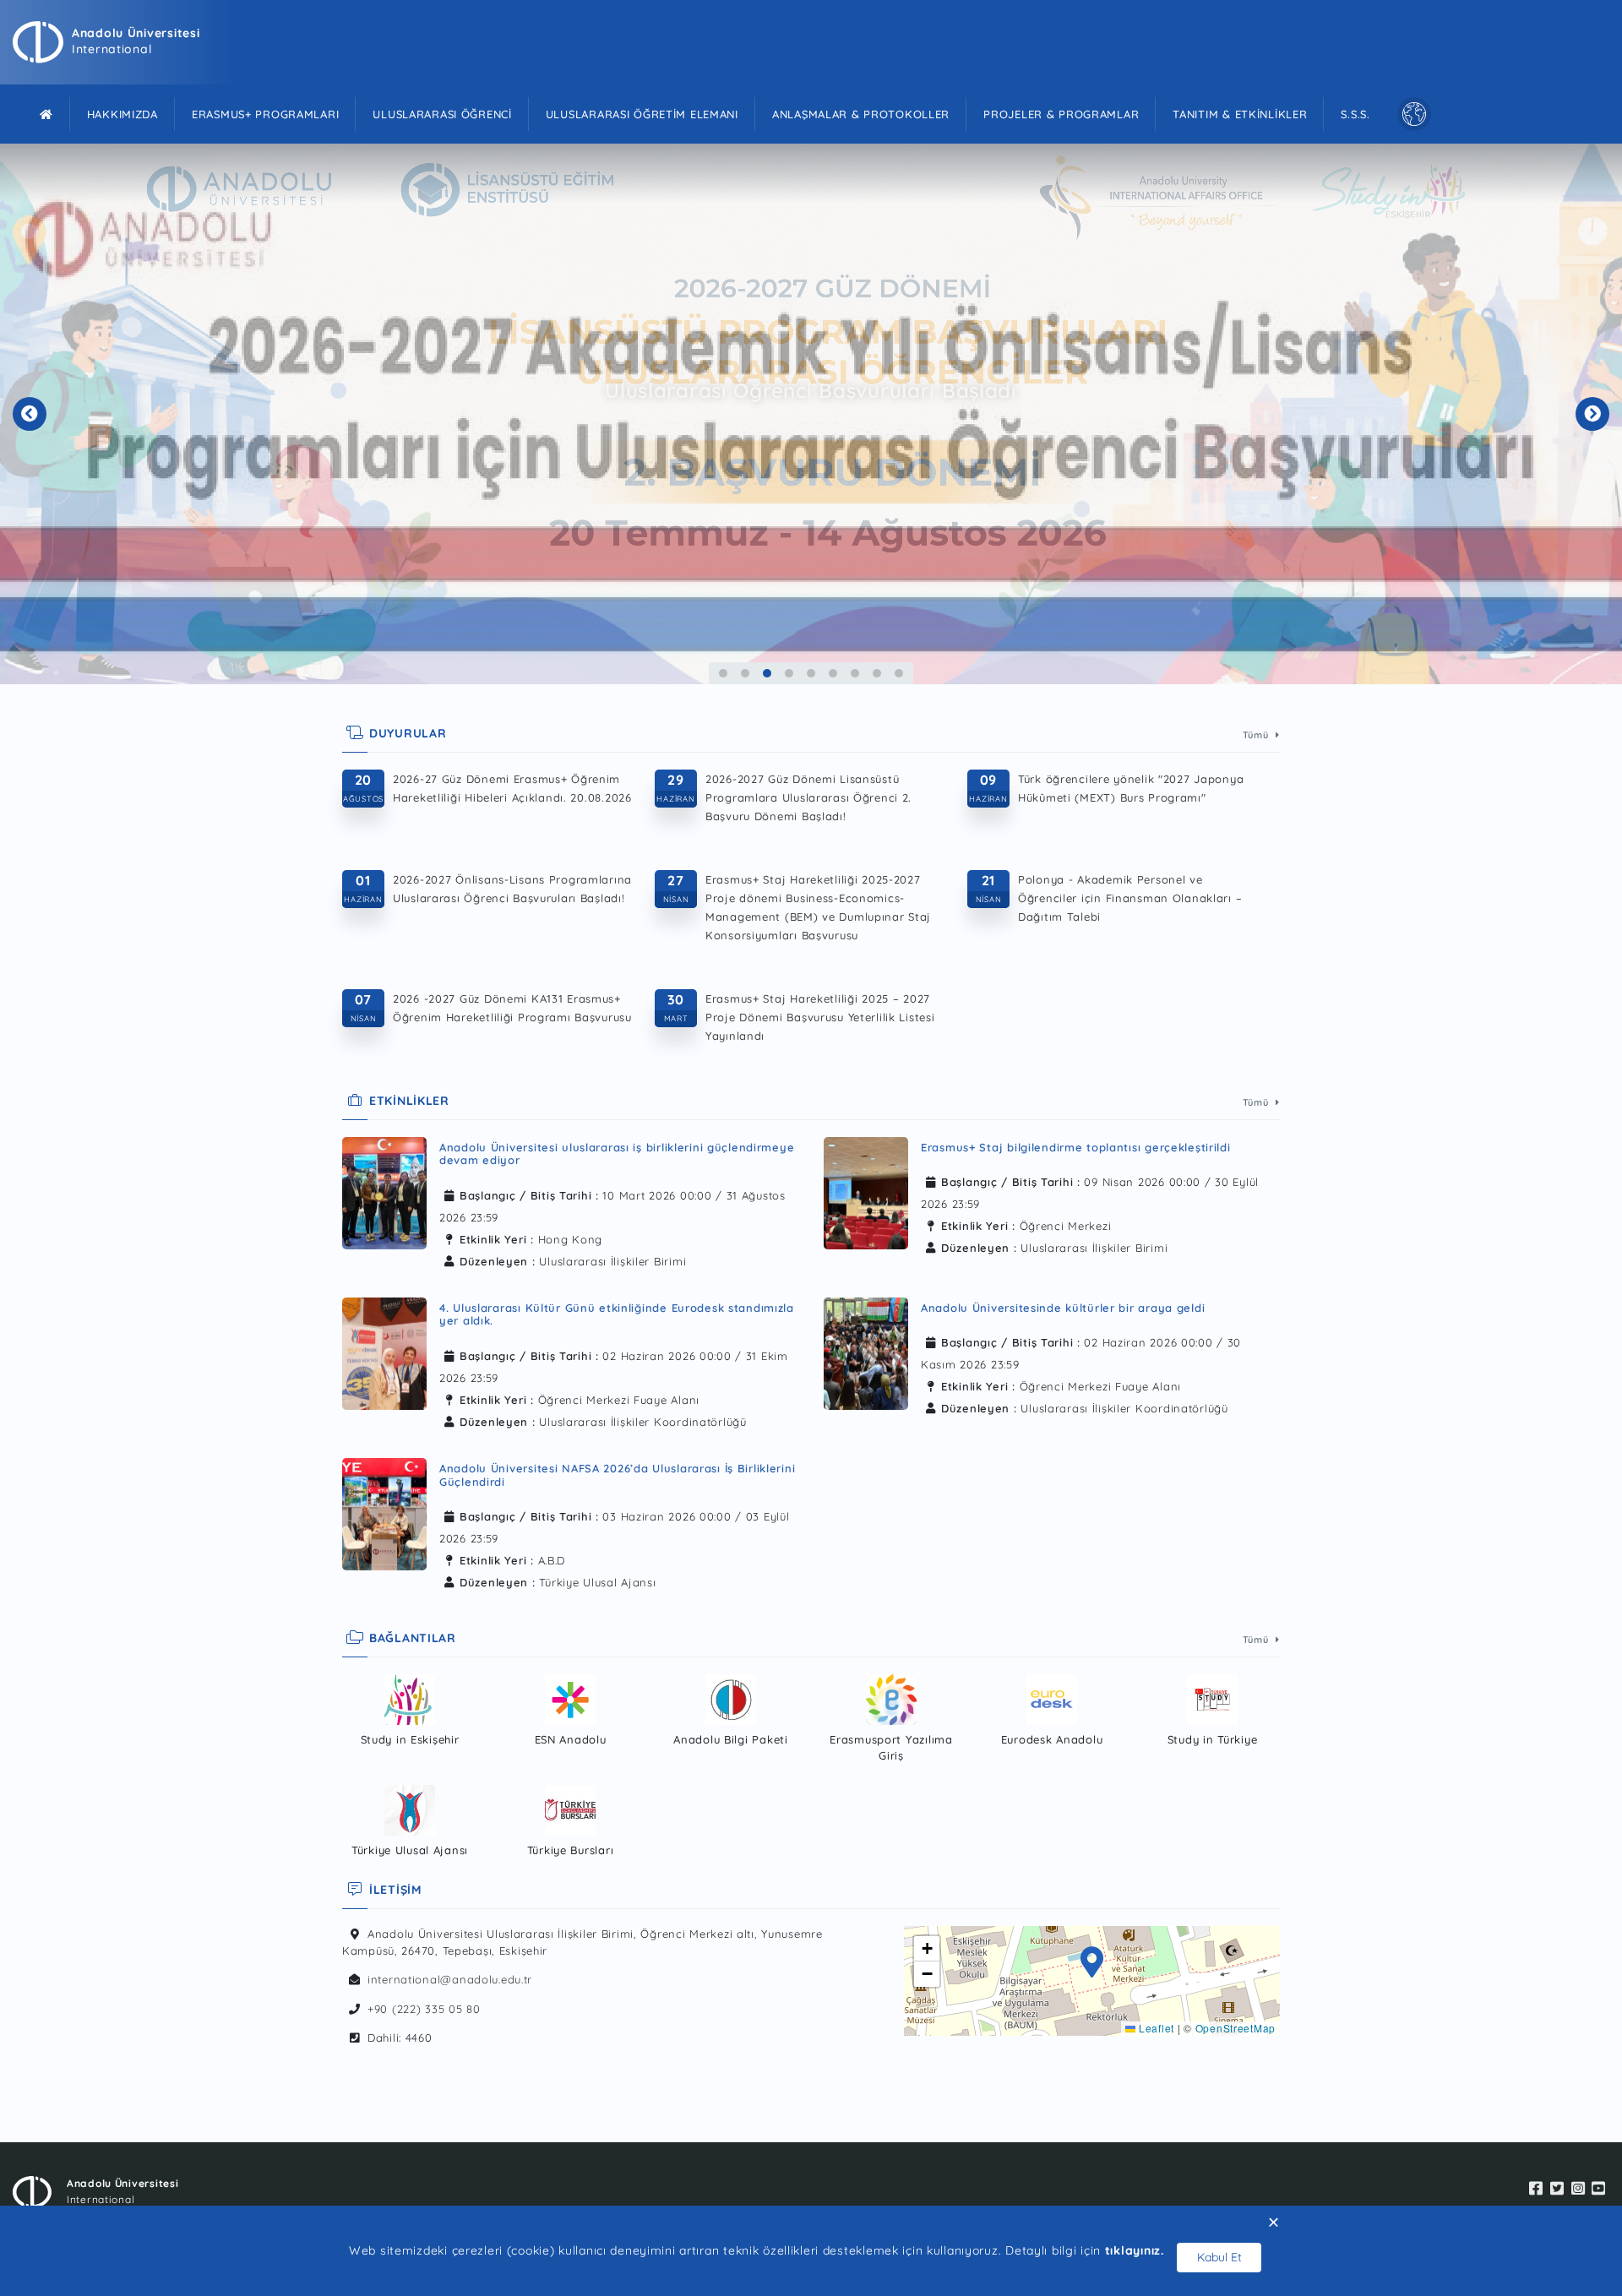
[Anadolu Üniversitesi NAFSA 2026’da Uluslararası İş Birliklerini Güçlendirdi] (384, 1519)
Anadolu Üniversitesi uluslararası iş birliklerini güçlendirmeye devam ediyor (617, 1154)
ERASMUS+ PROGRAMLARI (265, 114)
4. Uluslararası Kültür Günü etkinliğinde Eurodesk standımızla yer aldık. (617, 1314)
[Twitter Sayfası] (1557, 2190)
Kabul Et (1219, 2257)
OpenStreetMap (1236, 2028)
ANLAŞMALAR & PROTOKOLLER (861, 114)
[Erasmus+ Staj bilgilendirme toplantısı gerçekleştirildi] (866, 1193)
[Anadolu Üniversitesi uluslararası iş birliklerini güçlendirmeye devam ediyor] (384, 1198)
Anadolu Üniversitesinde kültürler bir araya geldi (1063, 1308)
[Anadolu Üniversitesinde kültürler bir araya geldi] (866, 1354)
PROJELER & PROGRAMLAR (1061, 114)
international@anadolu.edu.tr (450, 1979)
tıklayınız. (1135, 2250)
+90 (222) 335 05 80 (424, 2009)
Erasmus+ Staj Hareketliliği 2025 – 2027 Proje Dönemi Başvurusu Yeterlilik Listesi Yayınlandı (820, 1017)
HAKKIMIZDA (122, 114)
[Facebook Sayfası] (1536, 2190)
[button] (1092, 1964)
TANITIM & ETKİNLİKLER (1240, 114)
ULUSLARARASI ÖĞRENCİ (442, 114)
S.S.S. (1355, 114)
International (112, 49)
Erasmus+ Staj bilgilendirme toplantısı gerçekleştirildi (1076, 1147)
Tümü (1257, 735)
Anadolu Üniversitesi (136, 33)
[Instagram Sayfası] (1578, 2190)
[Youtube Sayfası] (1599, 2190)
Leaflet (1155, 2028)
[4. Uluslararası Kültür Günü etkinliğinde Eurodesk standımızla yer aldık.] (384, 1359)
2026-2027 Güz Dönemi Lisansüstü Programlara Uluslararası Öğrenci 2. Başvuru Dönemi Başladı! (808, 797)
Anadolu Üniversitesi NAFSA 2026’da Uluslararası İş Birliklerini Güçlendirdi (617, 1475)
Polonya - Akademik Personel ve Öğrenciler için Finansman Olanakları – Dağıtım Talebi (1130, 898)
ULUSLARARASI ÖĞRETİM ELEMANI (642, 114)
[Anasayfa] (46, 114)
